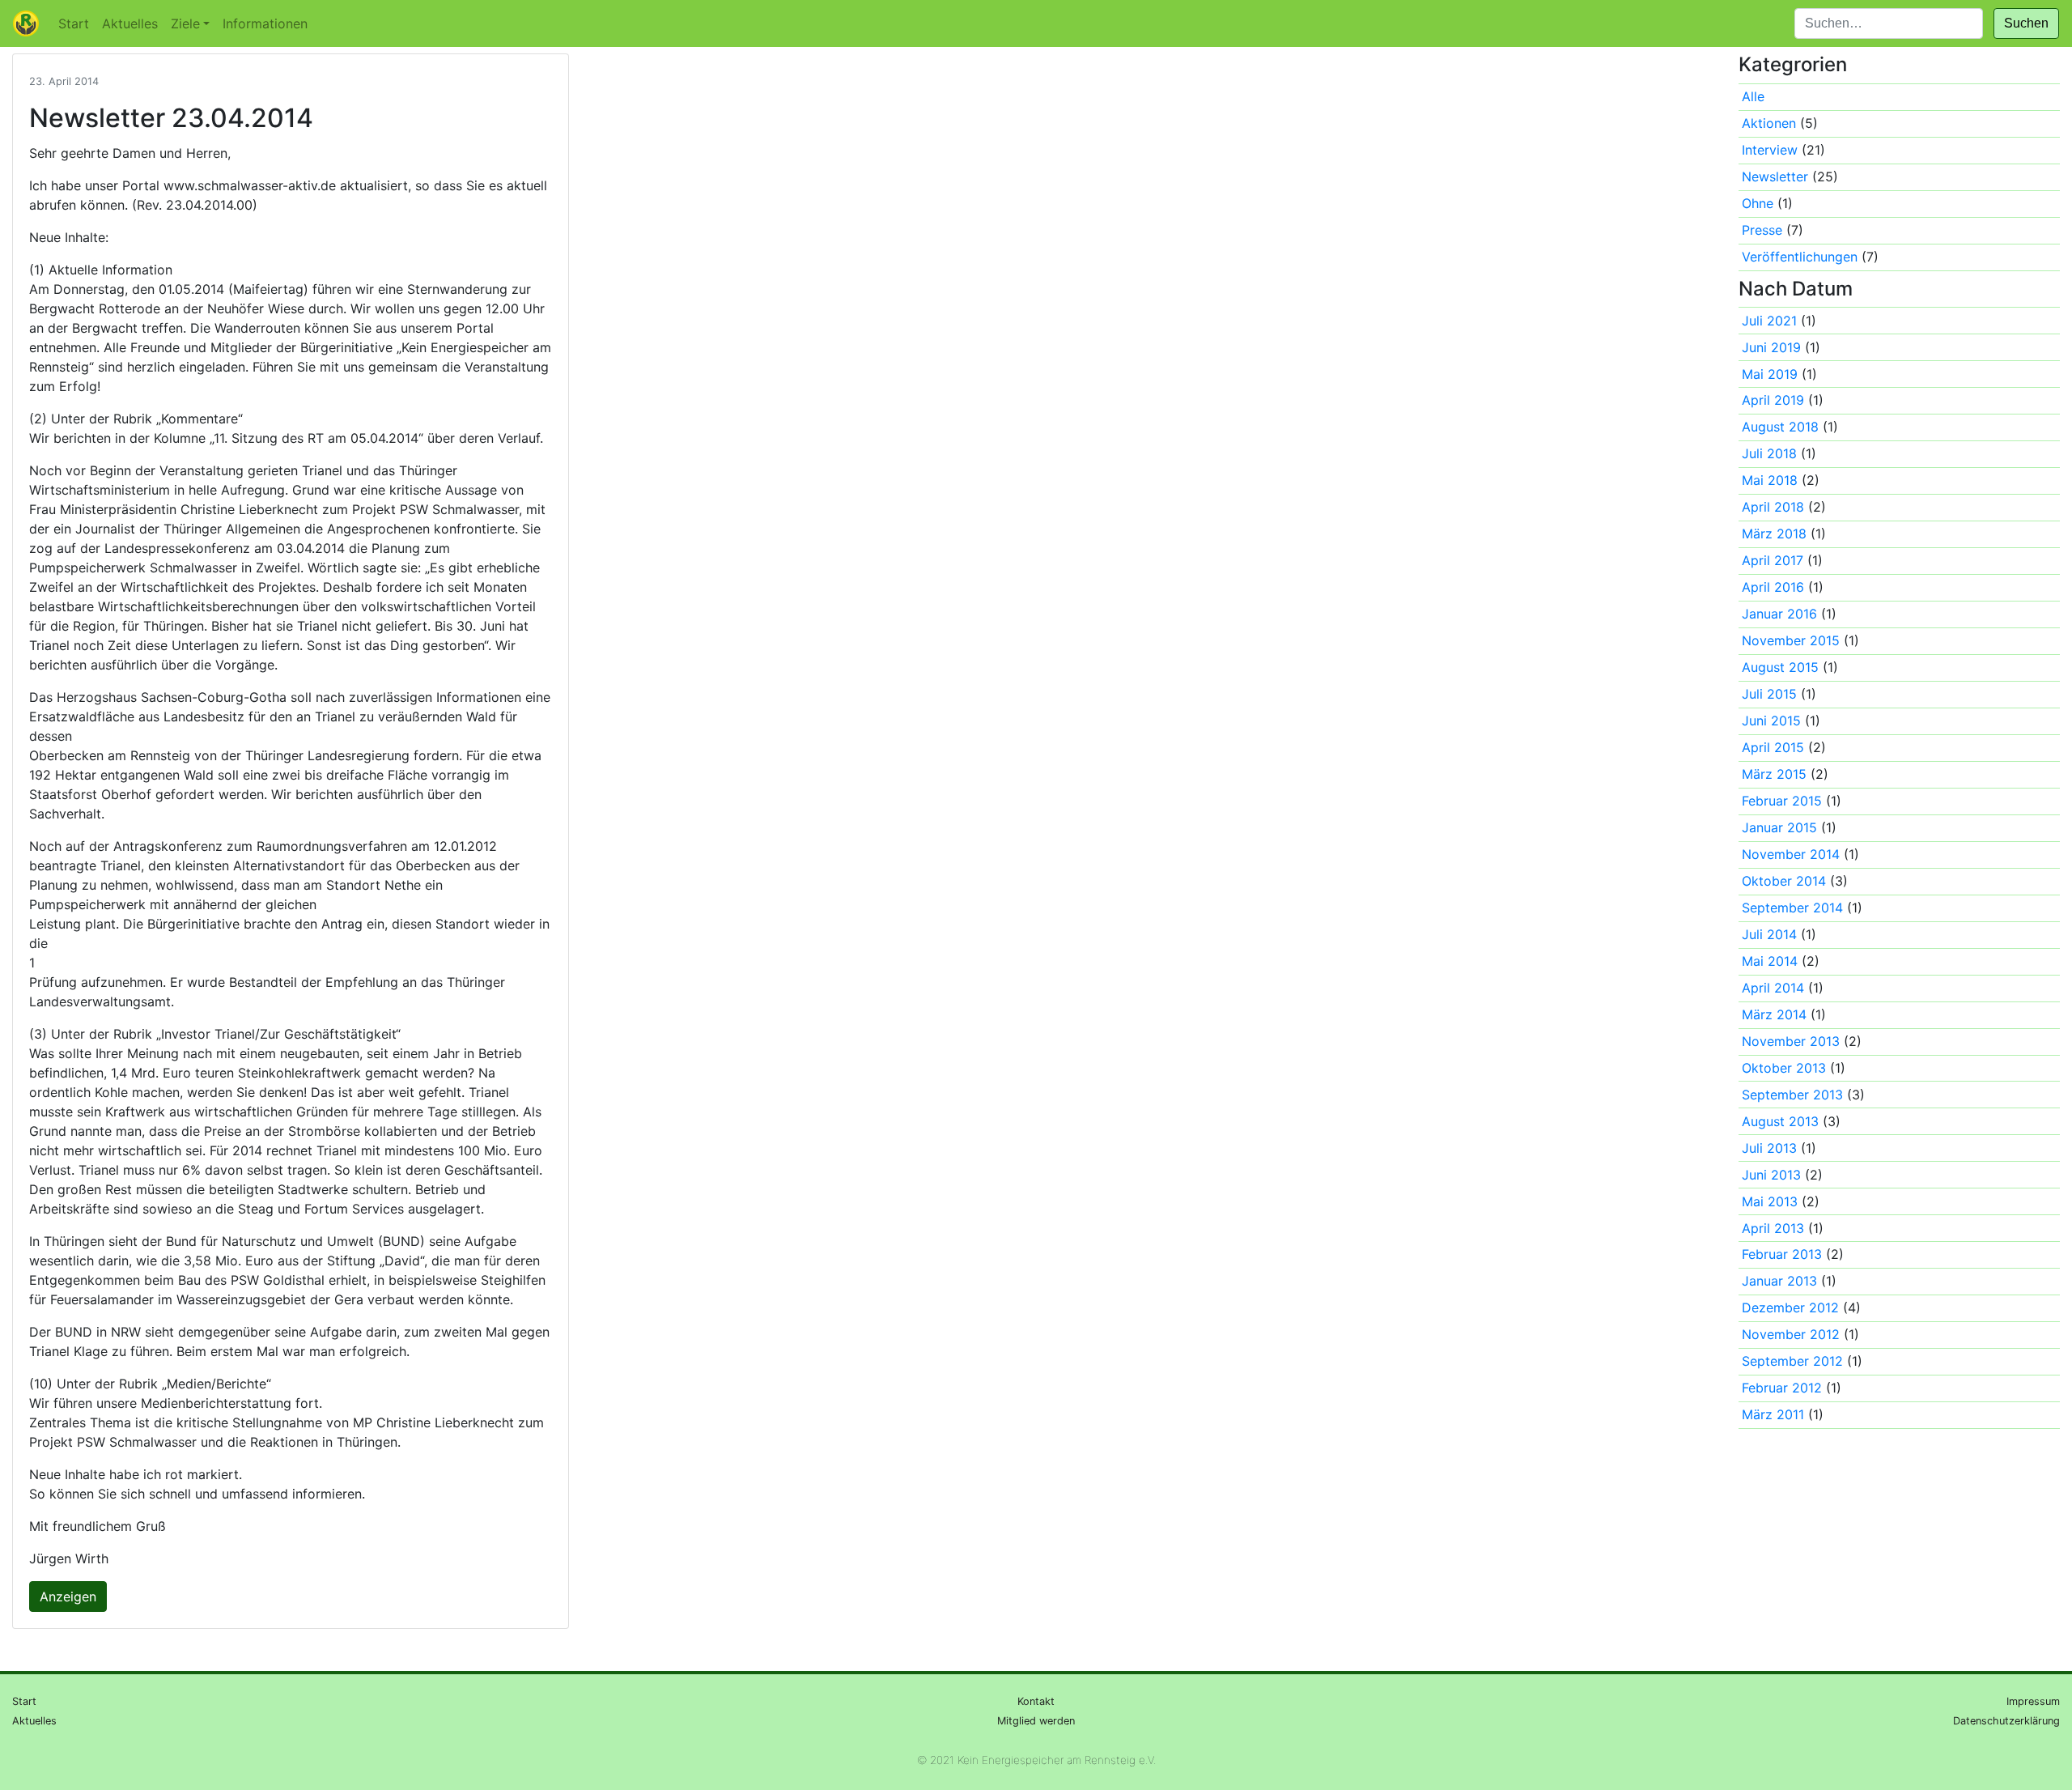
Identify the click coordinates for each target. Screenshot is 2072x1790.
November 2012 (1791, 1334)
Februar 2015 (1782, 801)
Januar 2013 (1779, 1281)
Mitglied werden (1036, 1721)
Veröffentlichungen (1800, 257)
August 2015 (1780, 667)
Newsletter (1775, 176)
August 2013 (1780, 1121)
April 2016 (1773, 587)
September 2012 (1792, 1361)
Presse (1762, 230)
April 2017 (1773, 560)
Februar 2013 (1782, 1254)
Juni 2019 (1771, 347)
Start (74, 23)
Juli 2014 (1769, 934)
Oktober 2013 (1784, 1068)
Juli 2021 (1769, 321)
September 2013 (1792, 1095)
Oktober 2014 (1784, 881)
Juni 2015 (1771, 721)
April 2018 (1773, 507)
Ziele (185, 23)
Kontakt (1036, 1701)
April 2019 (1773, 400)
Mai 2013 (1770, 1201)
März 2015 (1774, 774)
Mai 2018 (1770, 480)
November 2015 (1791, 640)
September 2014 (1792, 908)
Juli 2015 (1769, 694)
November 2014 (1791, 854)
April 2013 (1773, 1228)
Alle (1753, 96)
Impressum (2033, 1701)
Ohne (1758, 203)
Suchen (2026, 23)
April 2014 (1773, 988)
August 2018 (1780, 427)
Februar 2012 (1782, 1388)
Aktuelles (130, 23)
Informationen (265, 23)
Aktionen (1769, 123)
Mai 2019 (1770, 374)
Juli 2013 (1769, 1148)
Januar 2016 (1779, 614)
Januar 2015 (1779, 827)
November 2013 (1791, 1041)
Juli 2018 (1769, 453)
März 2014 (1774, 1014)
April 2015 (1773, 747)
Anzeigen (68, 1597)
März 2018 (1774, 534)
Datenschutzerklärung (2006, 1721)
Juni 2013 (1771, 1175)
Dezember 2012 (1790, 1307)
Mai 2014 (1770, 961)
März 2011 (1773, 1414)
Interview (1770, 150)
